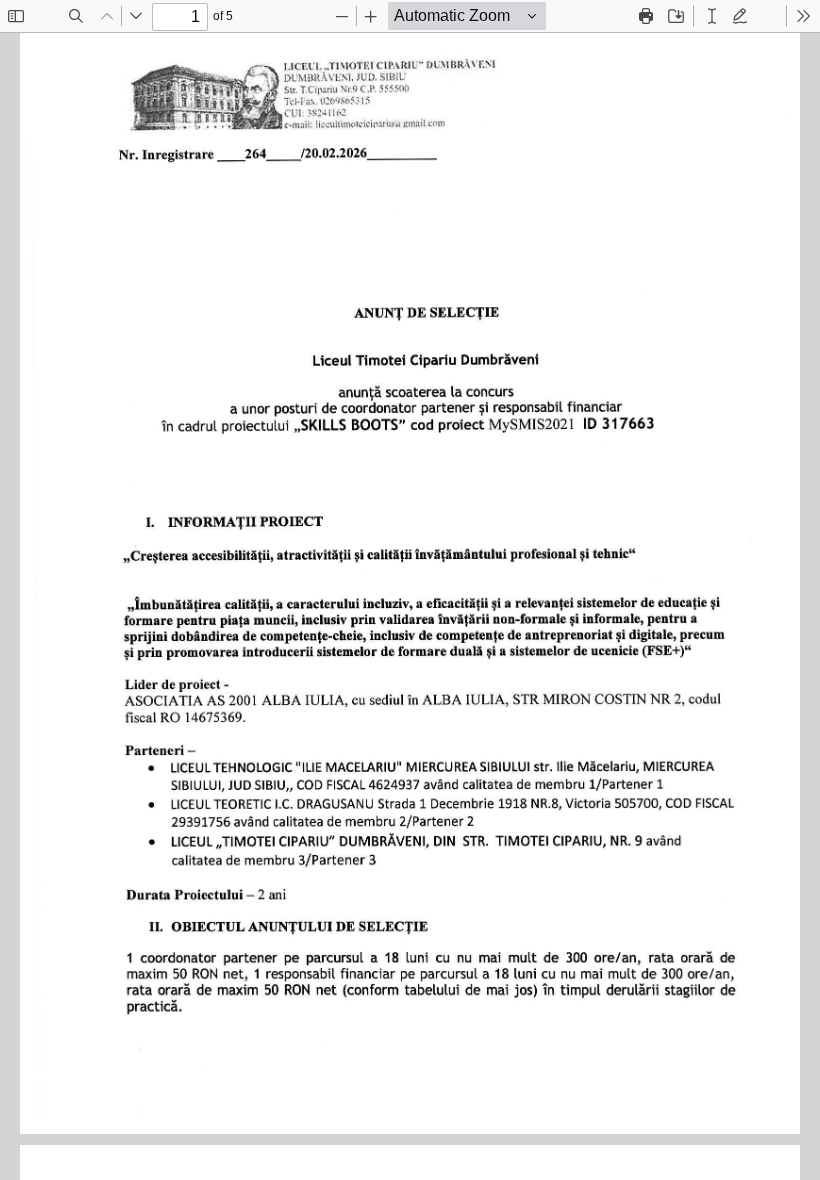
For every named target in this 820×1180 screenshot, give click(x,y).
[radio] (712, 16)
